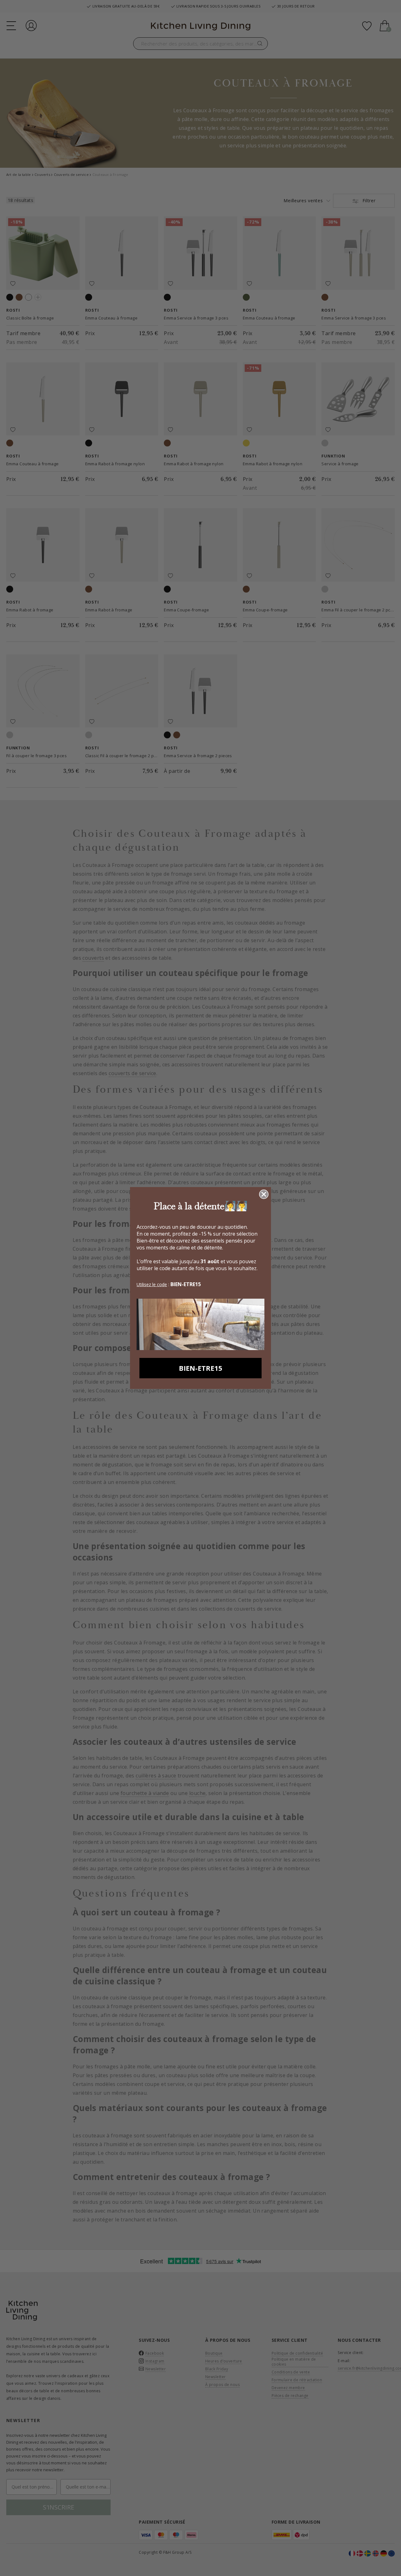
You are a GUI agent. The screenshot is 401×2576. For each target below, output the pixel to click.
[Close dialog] (264, 1194)
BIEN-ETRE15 (201, 1368)
